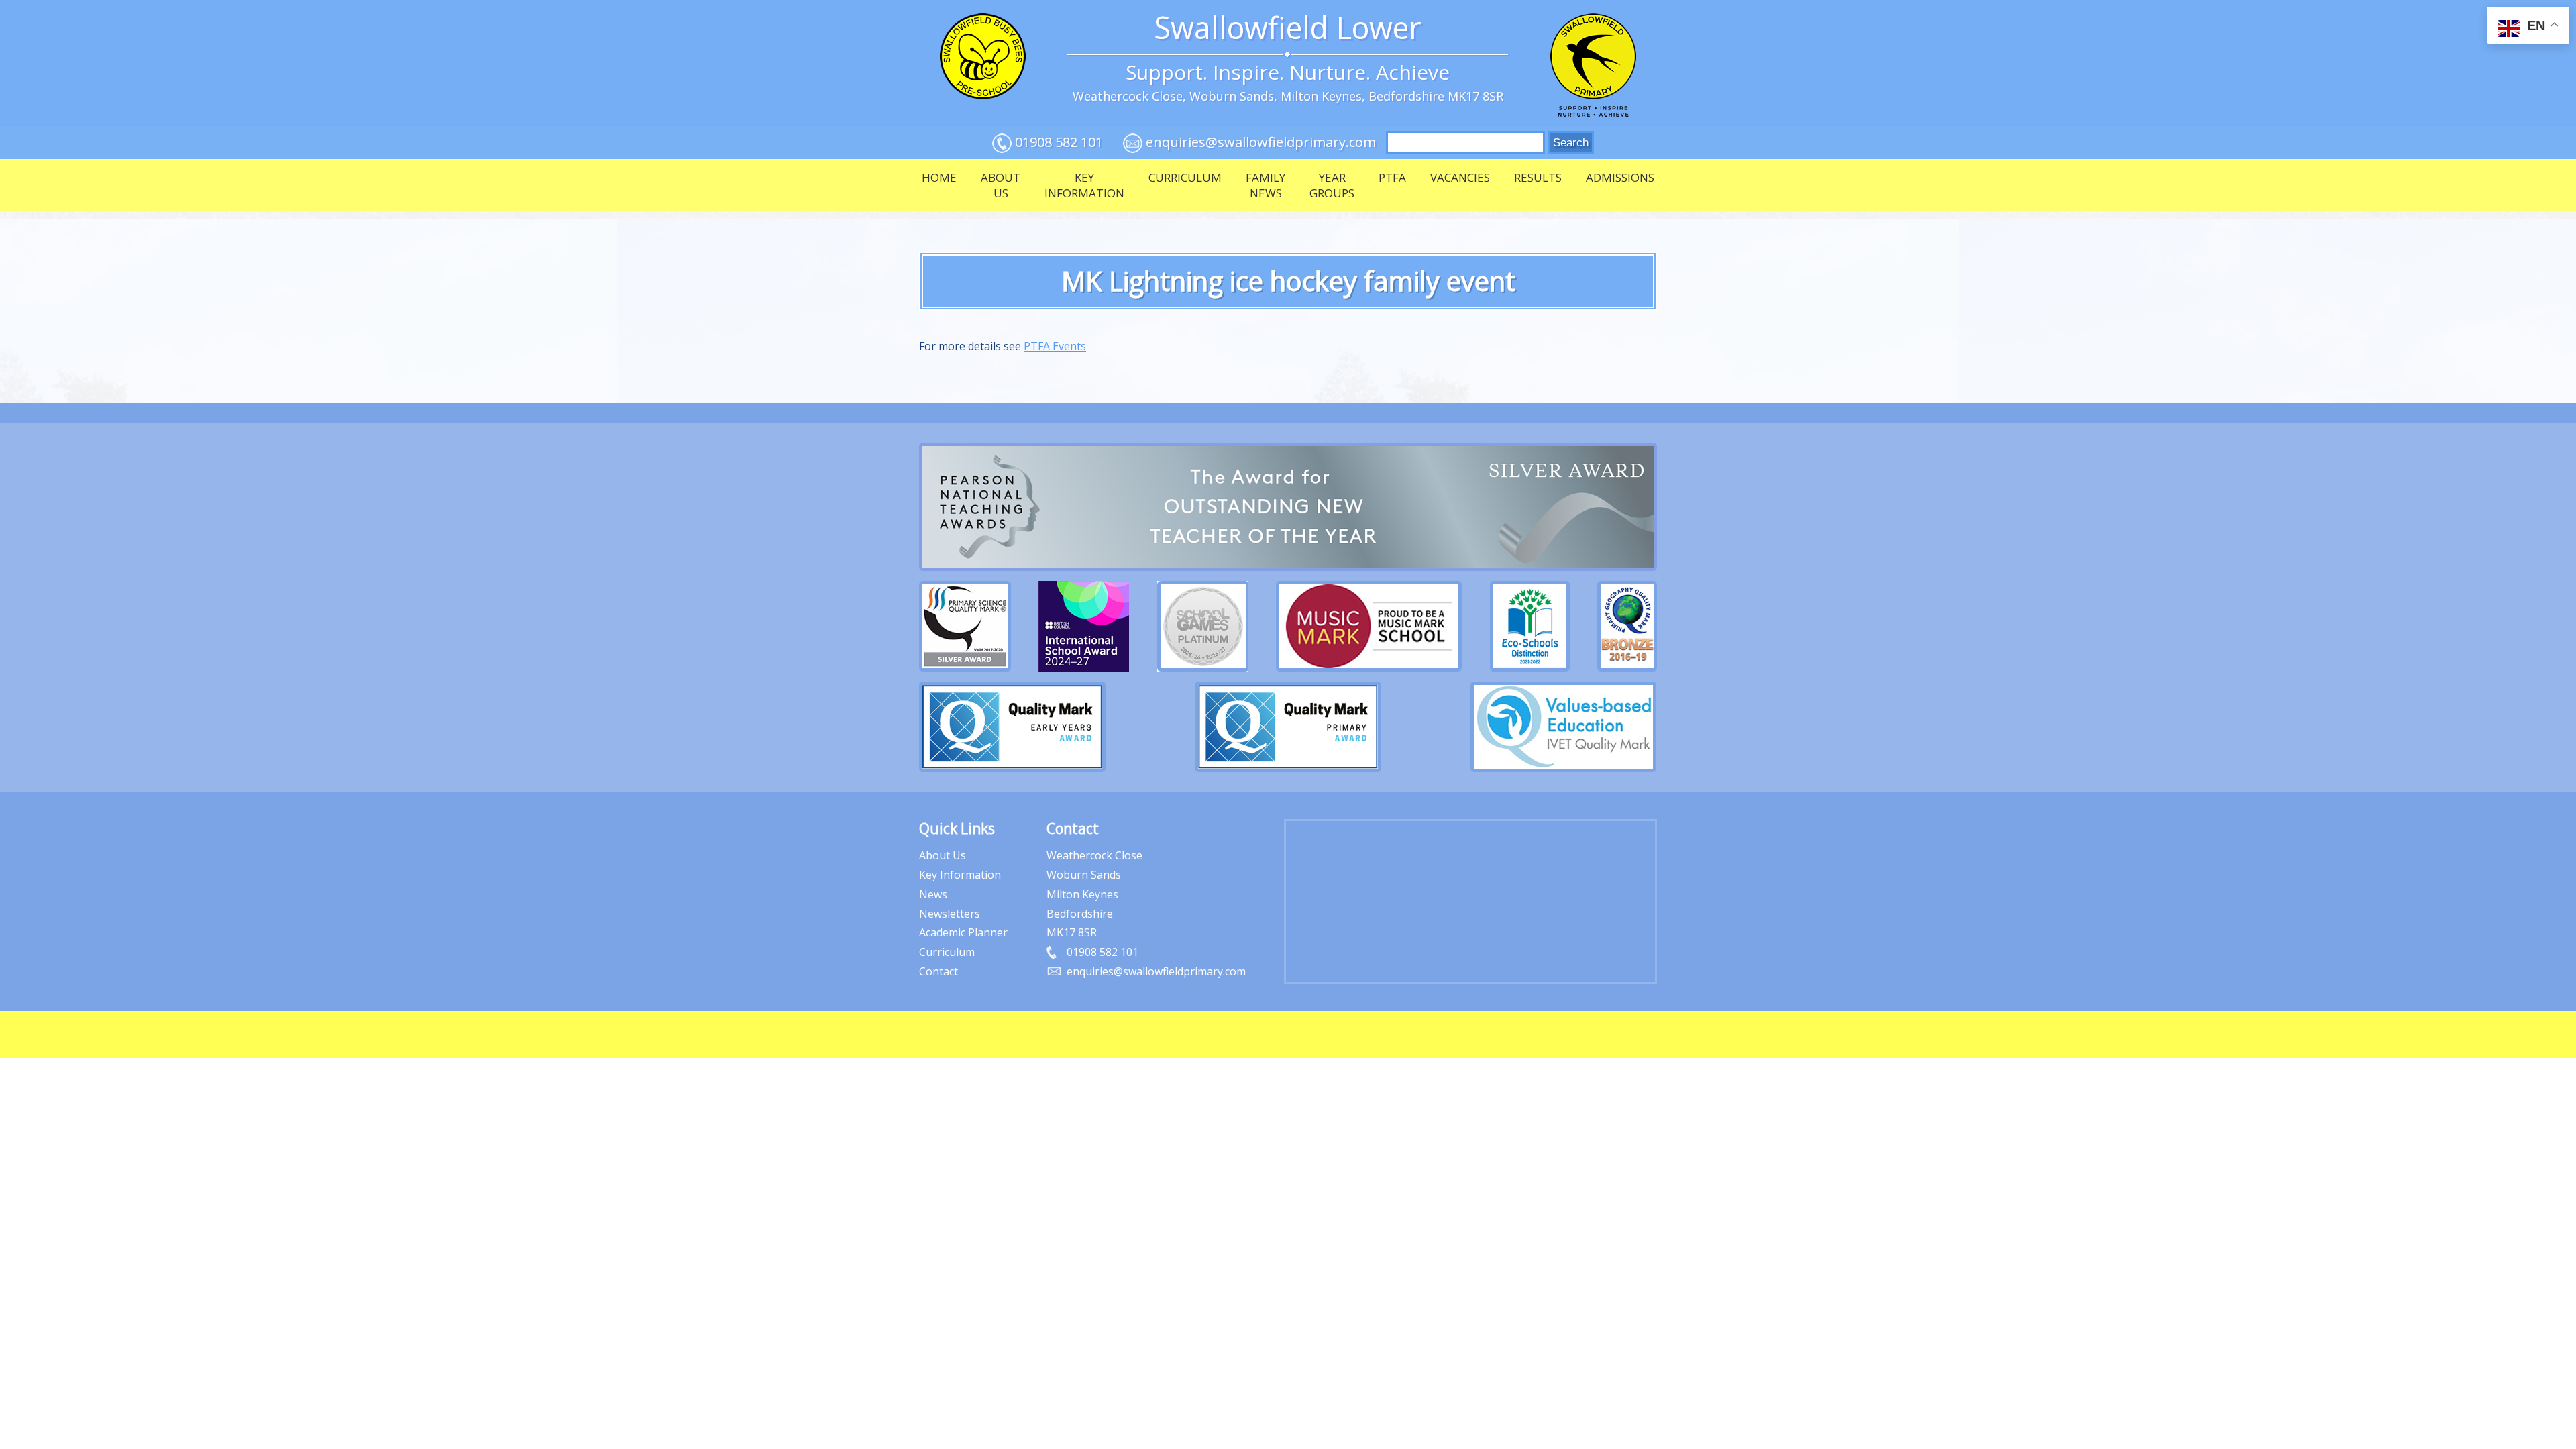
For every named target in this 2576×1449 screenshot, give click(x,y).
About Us (1001, 185)
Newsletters (950, 914)
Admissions (1620, 177)
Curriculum (1185, 177)
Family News (1266, 185)
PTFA (1392, 177)
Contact (938, 971)
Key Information (1084, 185)
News (933, 894)
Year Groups (1332, 185)
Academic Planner (963, 932)
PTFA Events (1055, 346)
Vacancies (1460, 177)
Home (939, 177)
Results (1538, 177)
